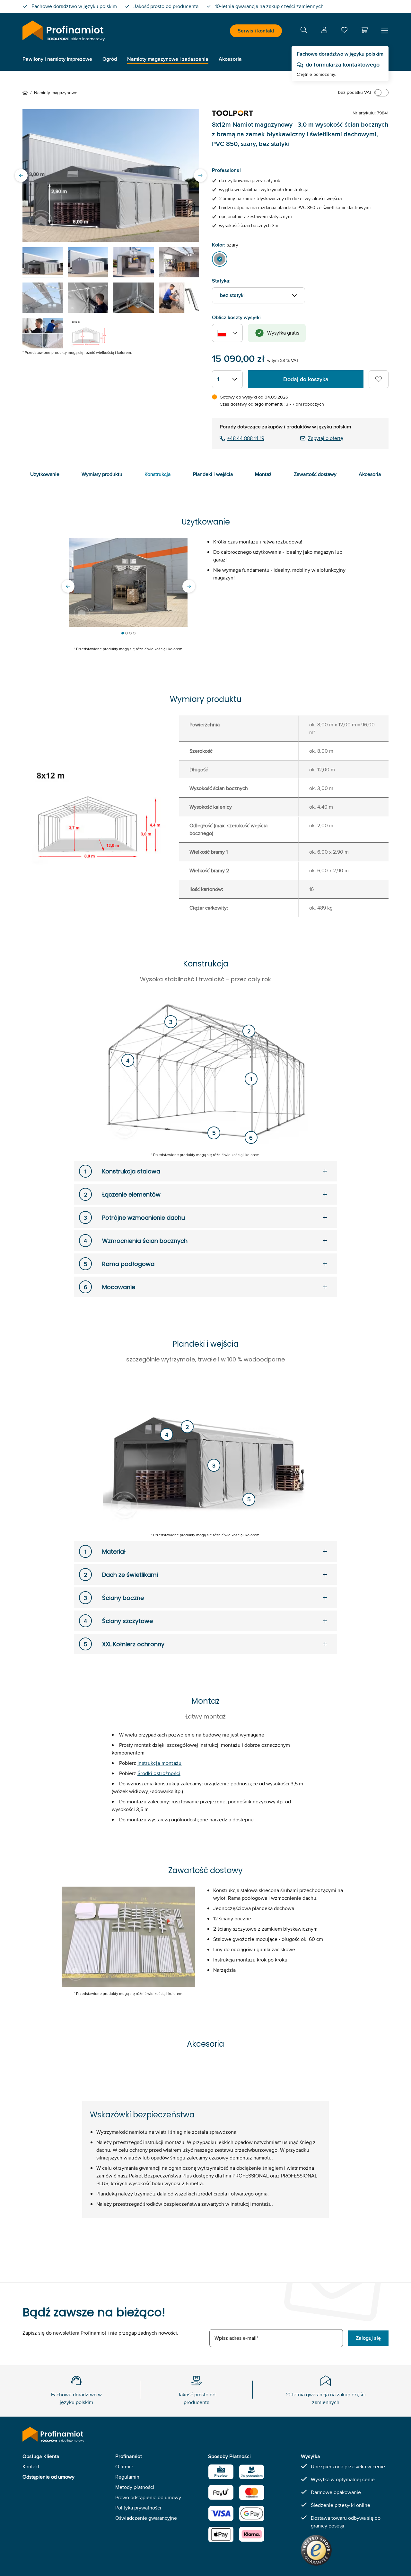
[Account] (324, 31)
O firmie (124, 2467)
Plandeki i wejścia (213, 474)
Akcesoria (370, 474)
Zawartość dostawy (315, 474)
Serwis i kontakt (256, 31)
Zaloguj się (368, 2338)
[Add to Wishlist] (379, 379)
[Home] (26, 93)
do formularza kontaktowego (343, 65)
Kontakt (31, 2467)
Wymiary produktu (102, 474)
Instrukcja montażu (160, 1763)
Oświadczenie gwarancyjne (146, 2518)
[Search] (304, 31)
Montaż (263, 474)
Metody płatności (135, 2487)
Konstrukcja (157, 474)
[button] (364, 30)
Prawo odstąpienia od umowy (148, 2497)
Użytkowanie (45, 474)
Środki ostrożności (159, 1773)
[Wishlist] (344, 31)
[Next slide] (200, 175)
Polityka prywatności (138, 2508)
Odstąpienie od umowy (48, 2477)
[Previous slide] (21, 175)
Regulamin (127, 2477)
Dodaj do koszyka (306, 379)
